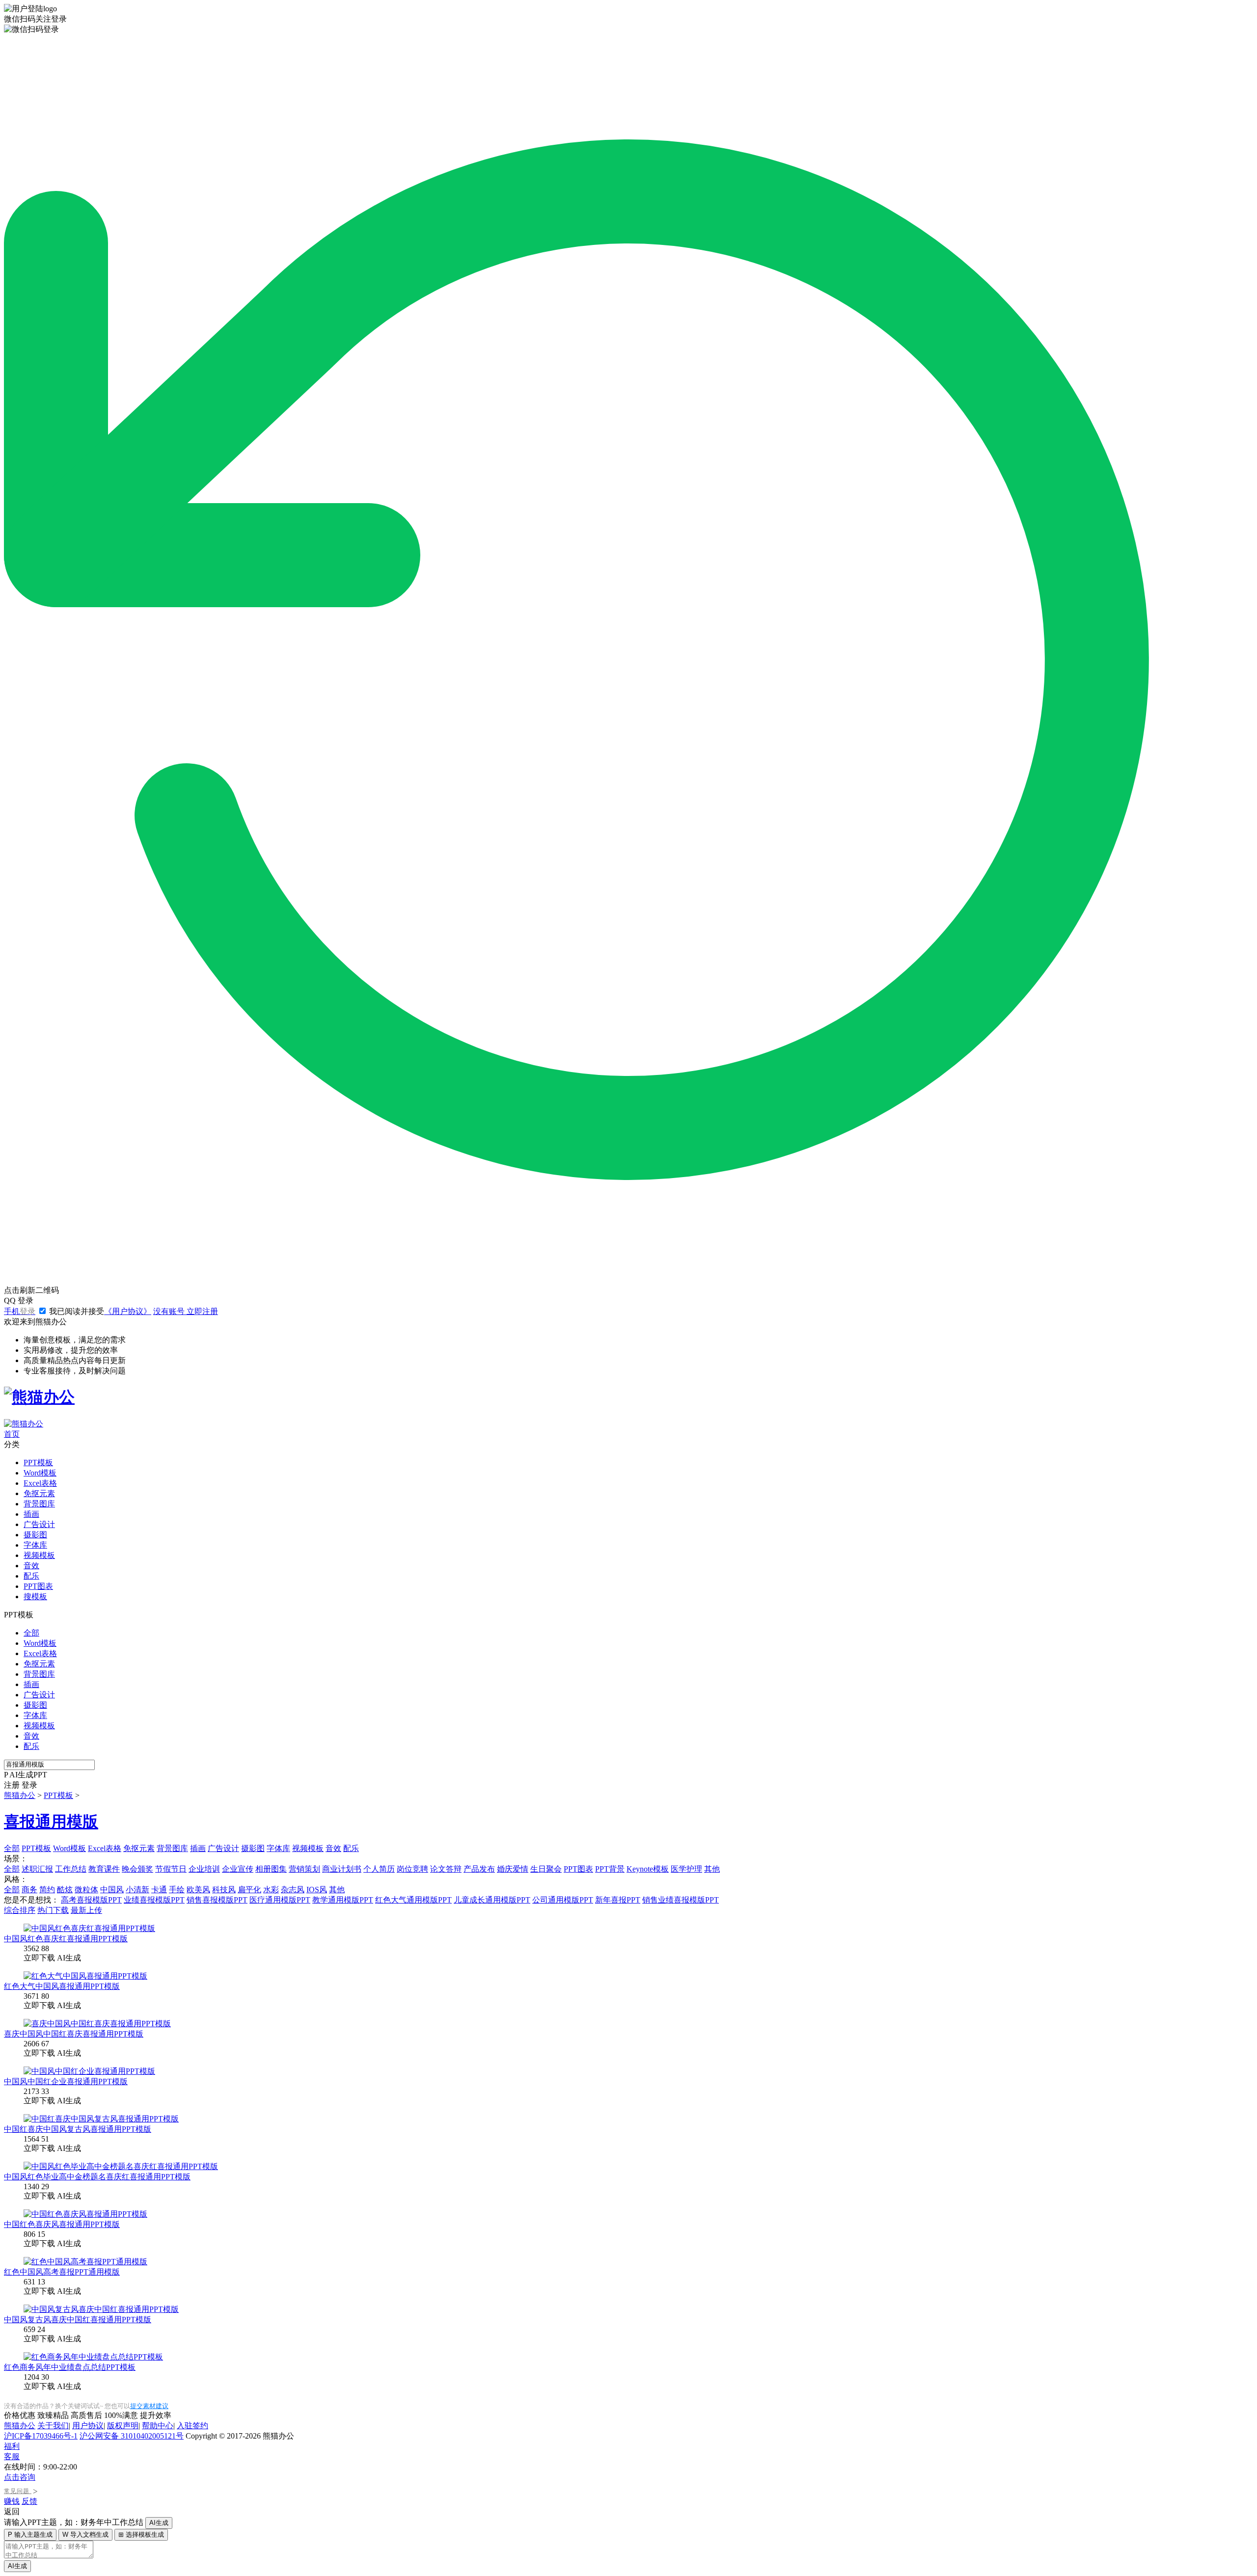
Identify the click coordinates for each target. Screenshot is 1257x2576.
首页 (12, 1434)
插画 (31, 1514)
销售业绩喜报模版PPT (681, 1900)
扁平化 (249, 1890)
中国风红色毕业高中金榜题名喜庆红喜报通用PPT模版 (97, 2177)
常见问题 (21, 2491)
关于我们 (53, 2426)
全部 (31, 1633)
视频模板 (39, 1555)
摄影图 (35, 1535)
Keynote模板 (648, 1869)
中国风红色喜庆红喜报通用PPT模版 (66, 1939)
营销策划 (304, 1869)
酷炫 (65, 1890)
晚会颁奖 (137, 1869)
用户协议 (88, 2426)
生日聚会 (546, 1869)
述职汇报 (37, 1869)
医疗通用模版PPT (280, 1900)
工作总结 (71, 1869)
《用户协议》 (128, 1311)
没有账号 (186, 1311)
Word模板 (40, 1473)
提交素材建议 (149, 2406)
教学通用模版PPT (343, 1900)
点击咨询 (20, 2477)
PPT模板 (38, 1462)
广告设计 (39, 1524)
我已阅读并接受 (99, 1311)
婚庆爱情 (513, 1869)
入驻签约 (192, 2426)
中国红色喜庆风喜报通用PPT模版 (62, 2224)
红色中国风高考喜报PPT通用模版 (62, 2272)
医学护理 (686, 1869)
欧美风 (198, 1890)
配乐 (31, 1576)
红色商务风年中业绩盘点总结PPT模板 (70, 2367)
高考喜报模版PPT (91, 1900)
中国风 (112, 1890)
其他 (712, 1869)
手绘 (177, 1890)
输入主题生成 (30, 2535)
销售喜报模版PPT (217, 1900)
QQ (19, 1301)
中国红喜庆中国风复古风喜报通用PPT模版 (78, 2129)
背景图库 (39, 1504)
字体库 (35, 1545)
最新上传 (86, 1910)
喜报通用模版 (51, 1822)
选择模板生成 (141, 2535)
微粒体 (86, 1890)
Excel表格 (40, 1483)
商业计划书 (342, 1869)
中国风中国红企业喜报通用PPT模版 (66, 2081)
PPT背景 (610, 1869)
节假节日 (171, 1869)
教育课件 (104, 1869)
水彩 (271, 1890)
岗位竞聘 (412, 1869)
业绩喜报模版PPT (154, 1900)
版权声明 (123, 2426)
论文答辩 (446, 1869)
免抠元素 (39, 1493)
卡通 (159, 1890)
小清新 (137, 1890)
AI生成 (159, 2523)
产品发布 (479, 1869)
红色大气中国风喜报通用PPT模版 (62, 1986)
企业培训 (204, 1869)
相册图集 (271, 1869)
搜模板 (35, 1597)
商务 (29, 1890)
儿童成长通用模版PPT (492, 1900)
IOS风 (317, 1890)
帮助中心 (158, 2426)
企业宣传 (238, 1869)
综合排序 (20, 1910)
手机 (20, 1311)
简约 (47, 1890)
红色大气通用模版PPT (413, 1900)
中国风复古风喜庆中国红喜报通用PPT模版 (78, 2320)
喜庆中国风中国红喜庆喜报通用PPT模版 (74, 2034)
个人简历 (379, 1869)
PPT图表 (38, 1586)
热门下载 (53, 1910)
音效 (31, 1566)
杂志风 (293, 1890)
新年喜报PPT (618, 1900)
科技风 (224, 1890)
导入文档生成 (85, 2535)
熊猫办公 (20, 1795)
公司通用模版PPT (563, 1900)
